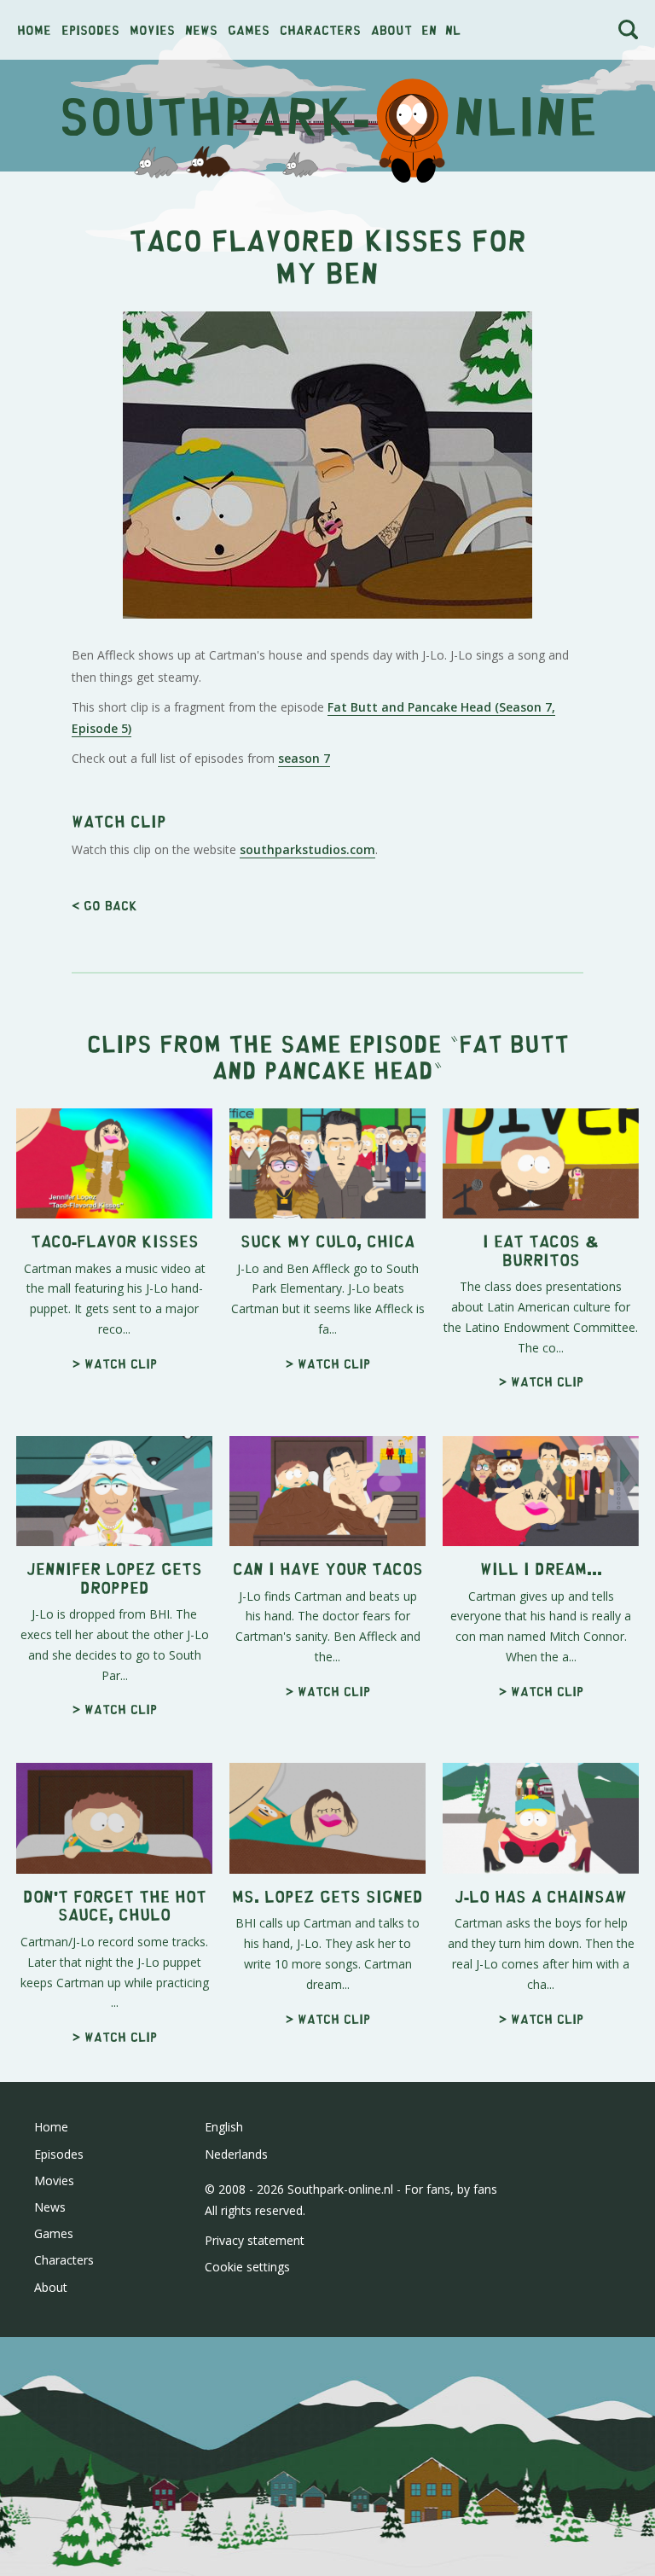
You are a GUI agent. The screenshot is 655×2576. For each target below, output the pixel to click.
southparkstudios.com (307, 849)
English (224, 2127)
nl (453, 29)
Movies (152, 29)
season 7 (304, 758)
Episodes (90, 29)
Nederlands (236, 2154)
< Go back (104, 905)
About (391, 29)
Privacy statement (255, 2240)
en (429, 29)
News (201, 29)
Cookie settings (247, 2267)
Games (249, 29)
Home (34, 29)
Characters (320, 29)
